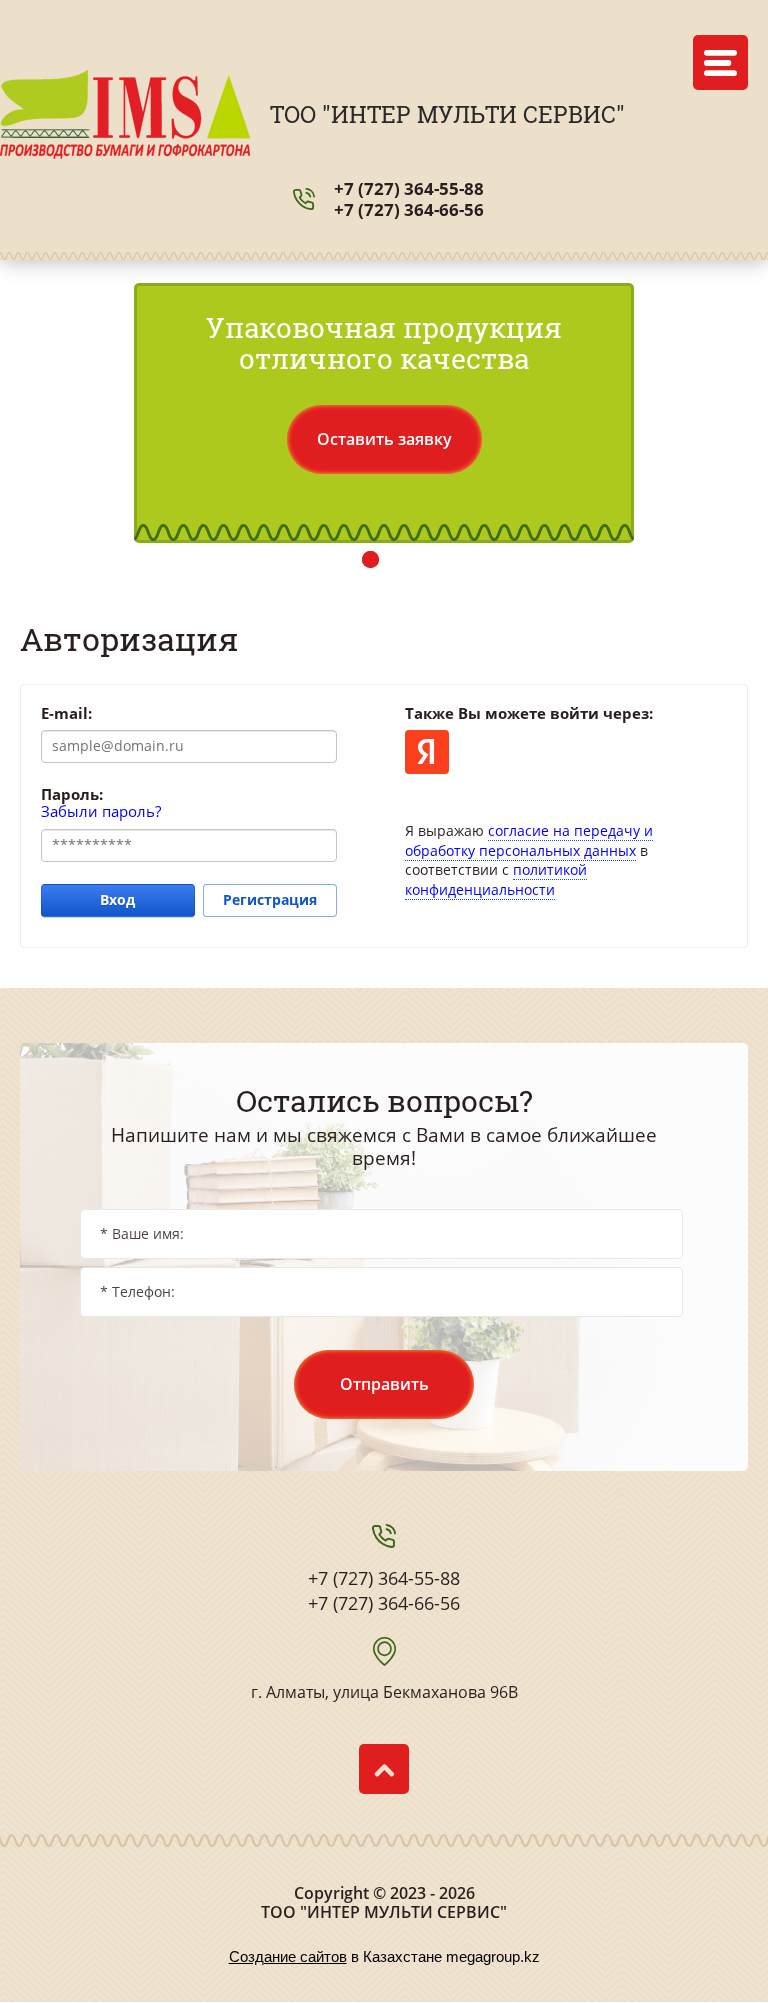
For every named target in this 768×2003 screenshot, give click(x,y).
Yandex (427, 752)
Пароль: (72, 794)
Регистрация (270, 899)
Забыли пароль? (101, 811)
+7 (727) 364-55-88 (409, 188)
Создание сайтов (288, 1956)
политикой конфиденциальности (496, 879)
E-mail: (66, 713)
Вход (117, 899)
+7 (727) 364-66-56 (409, 209)
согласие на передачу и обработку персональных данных (529, 840)
